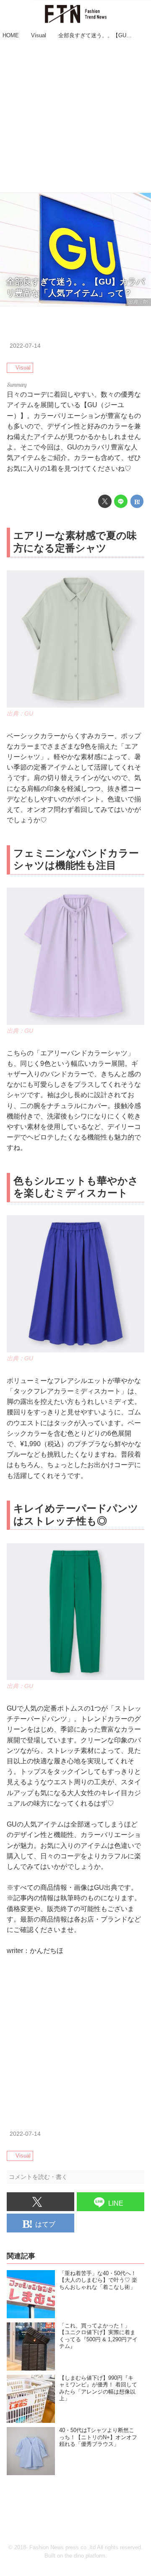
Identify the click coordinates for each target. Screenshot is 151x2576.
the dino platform (85, 2556)
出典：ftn (138, 302)
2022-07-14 (25, 346)
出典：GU (20, 713)
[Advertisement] (75, 117)
